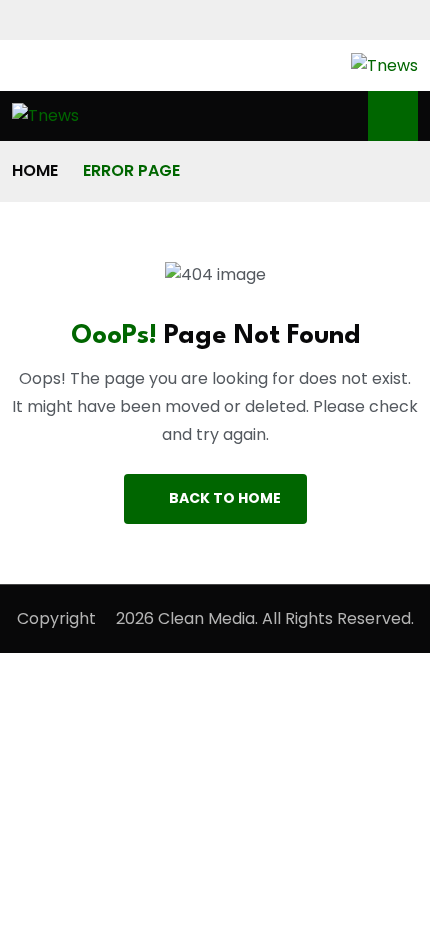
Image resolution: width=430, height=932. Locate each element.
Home (35, 170)
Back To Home (225, 498)
